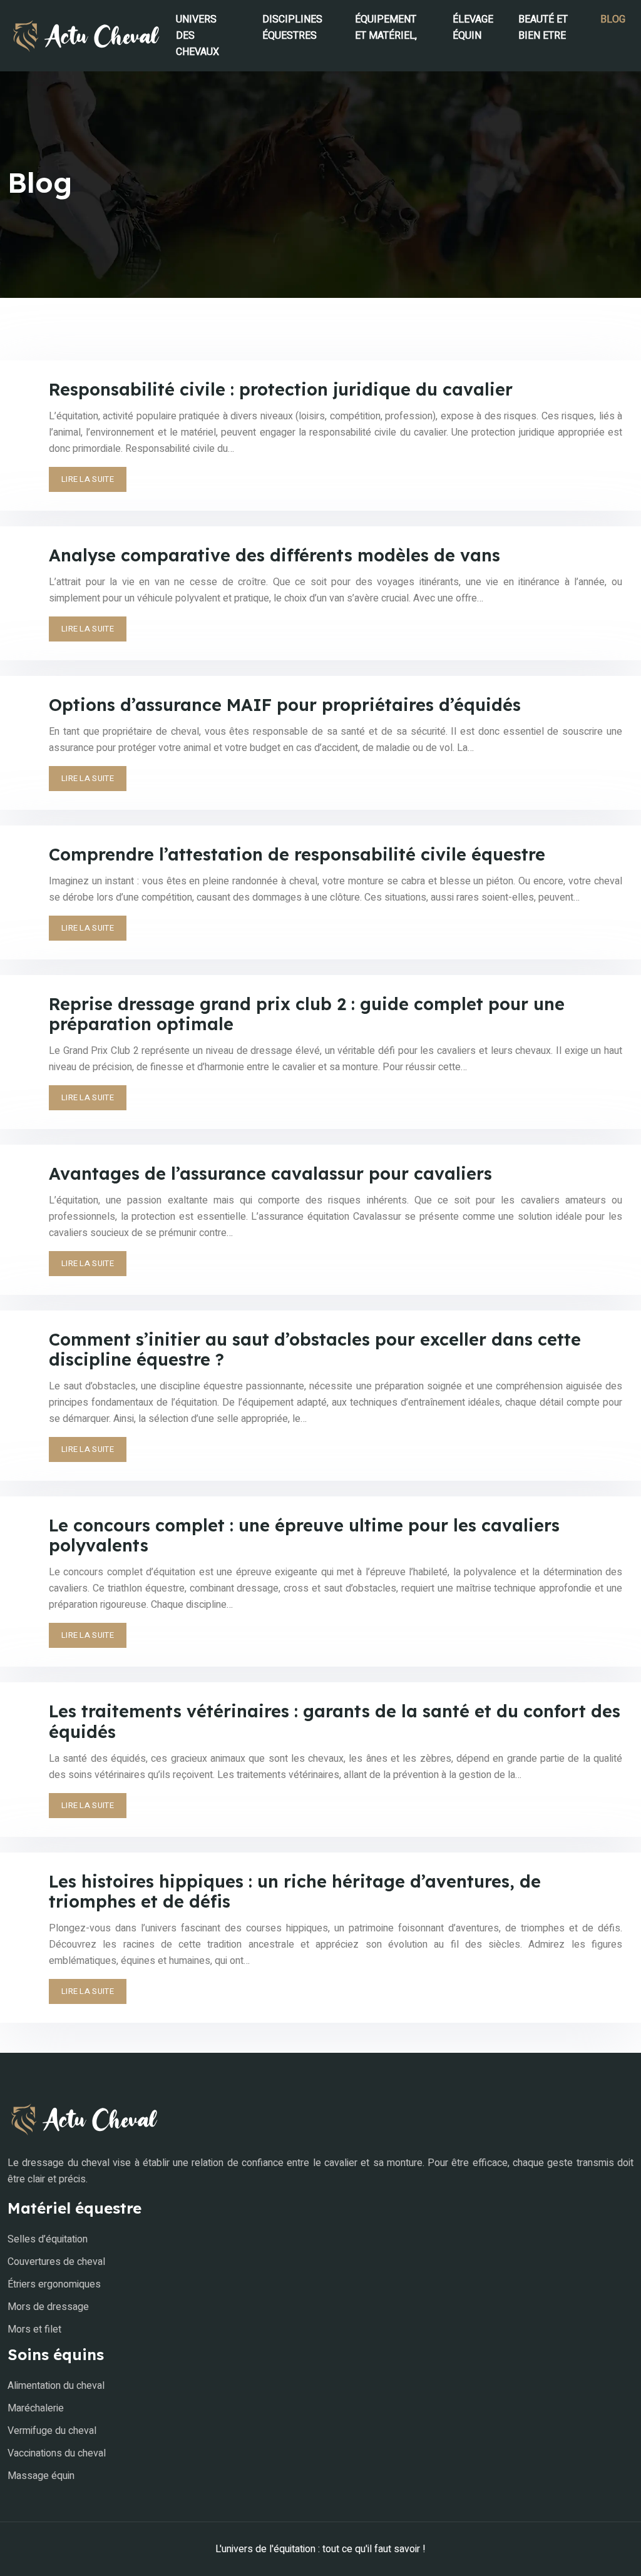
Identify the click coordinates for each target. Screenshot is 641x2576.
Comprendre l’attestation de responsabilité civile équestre (297, 854)
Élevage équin (473, 28)
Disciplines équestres (292, 28)
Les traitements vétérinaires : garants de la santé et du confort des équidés (335, 1721)
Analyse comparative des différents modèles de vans (274, 555)
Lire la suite (88, 479)
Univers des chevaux (197, 36)
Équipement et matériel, (386, 28)
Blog (613, 19)
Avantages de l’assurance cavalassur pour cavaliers (270, 1173)
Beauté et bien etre (543, 28)
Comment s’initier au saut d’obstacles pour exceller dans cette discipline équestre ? (315, 1349)
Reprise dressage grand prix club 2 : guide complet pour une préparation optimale (307, 1014)
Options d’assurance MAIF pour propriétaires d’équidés (285, 705)
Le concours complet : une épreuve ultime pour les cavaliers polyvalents (304, 1535)
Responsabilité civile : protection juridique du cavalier (281, 389)
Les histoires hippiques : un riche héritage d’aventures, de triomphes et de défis (295, 1891)
